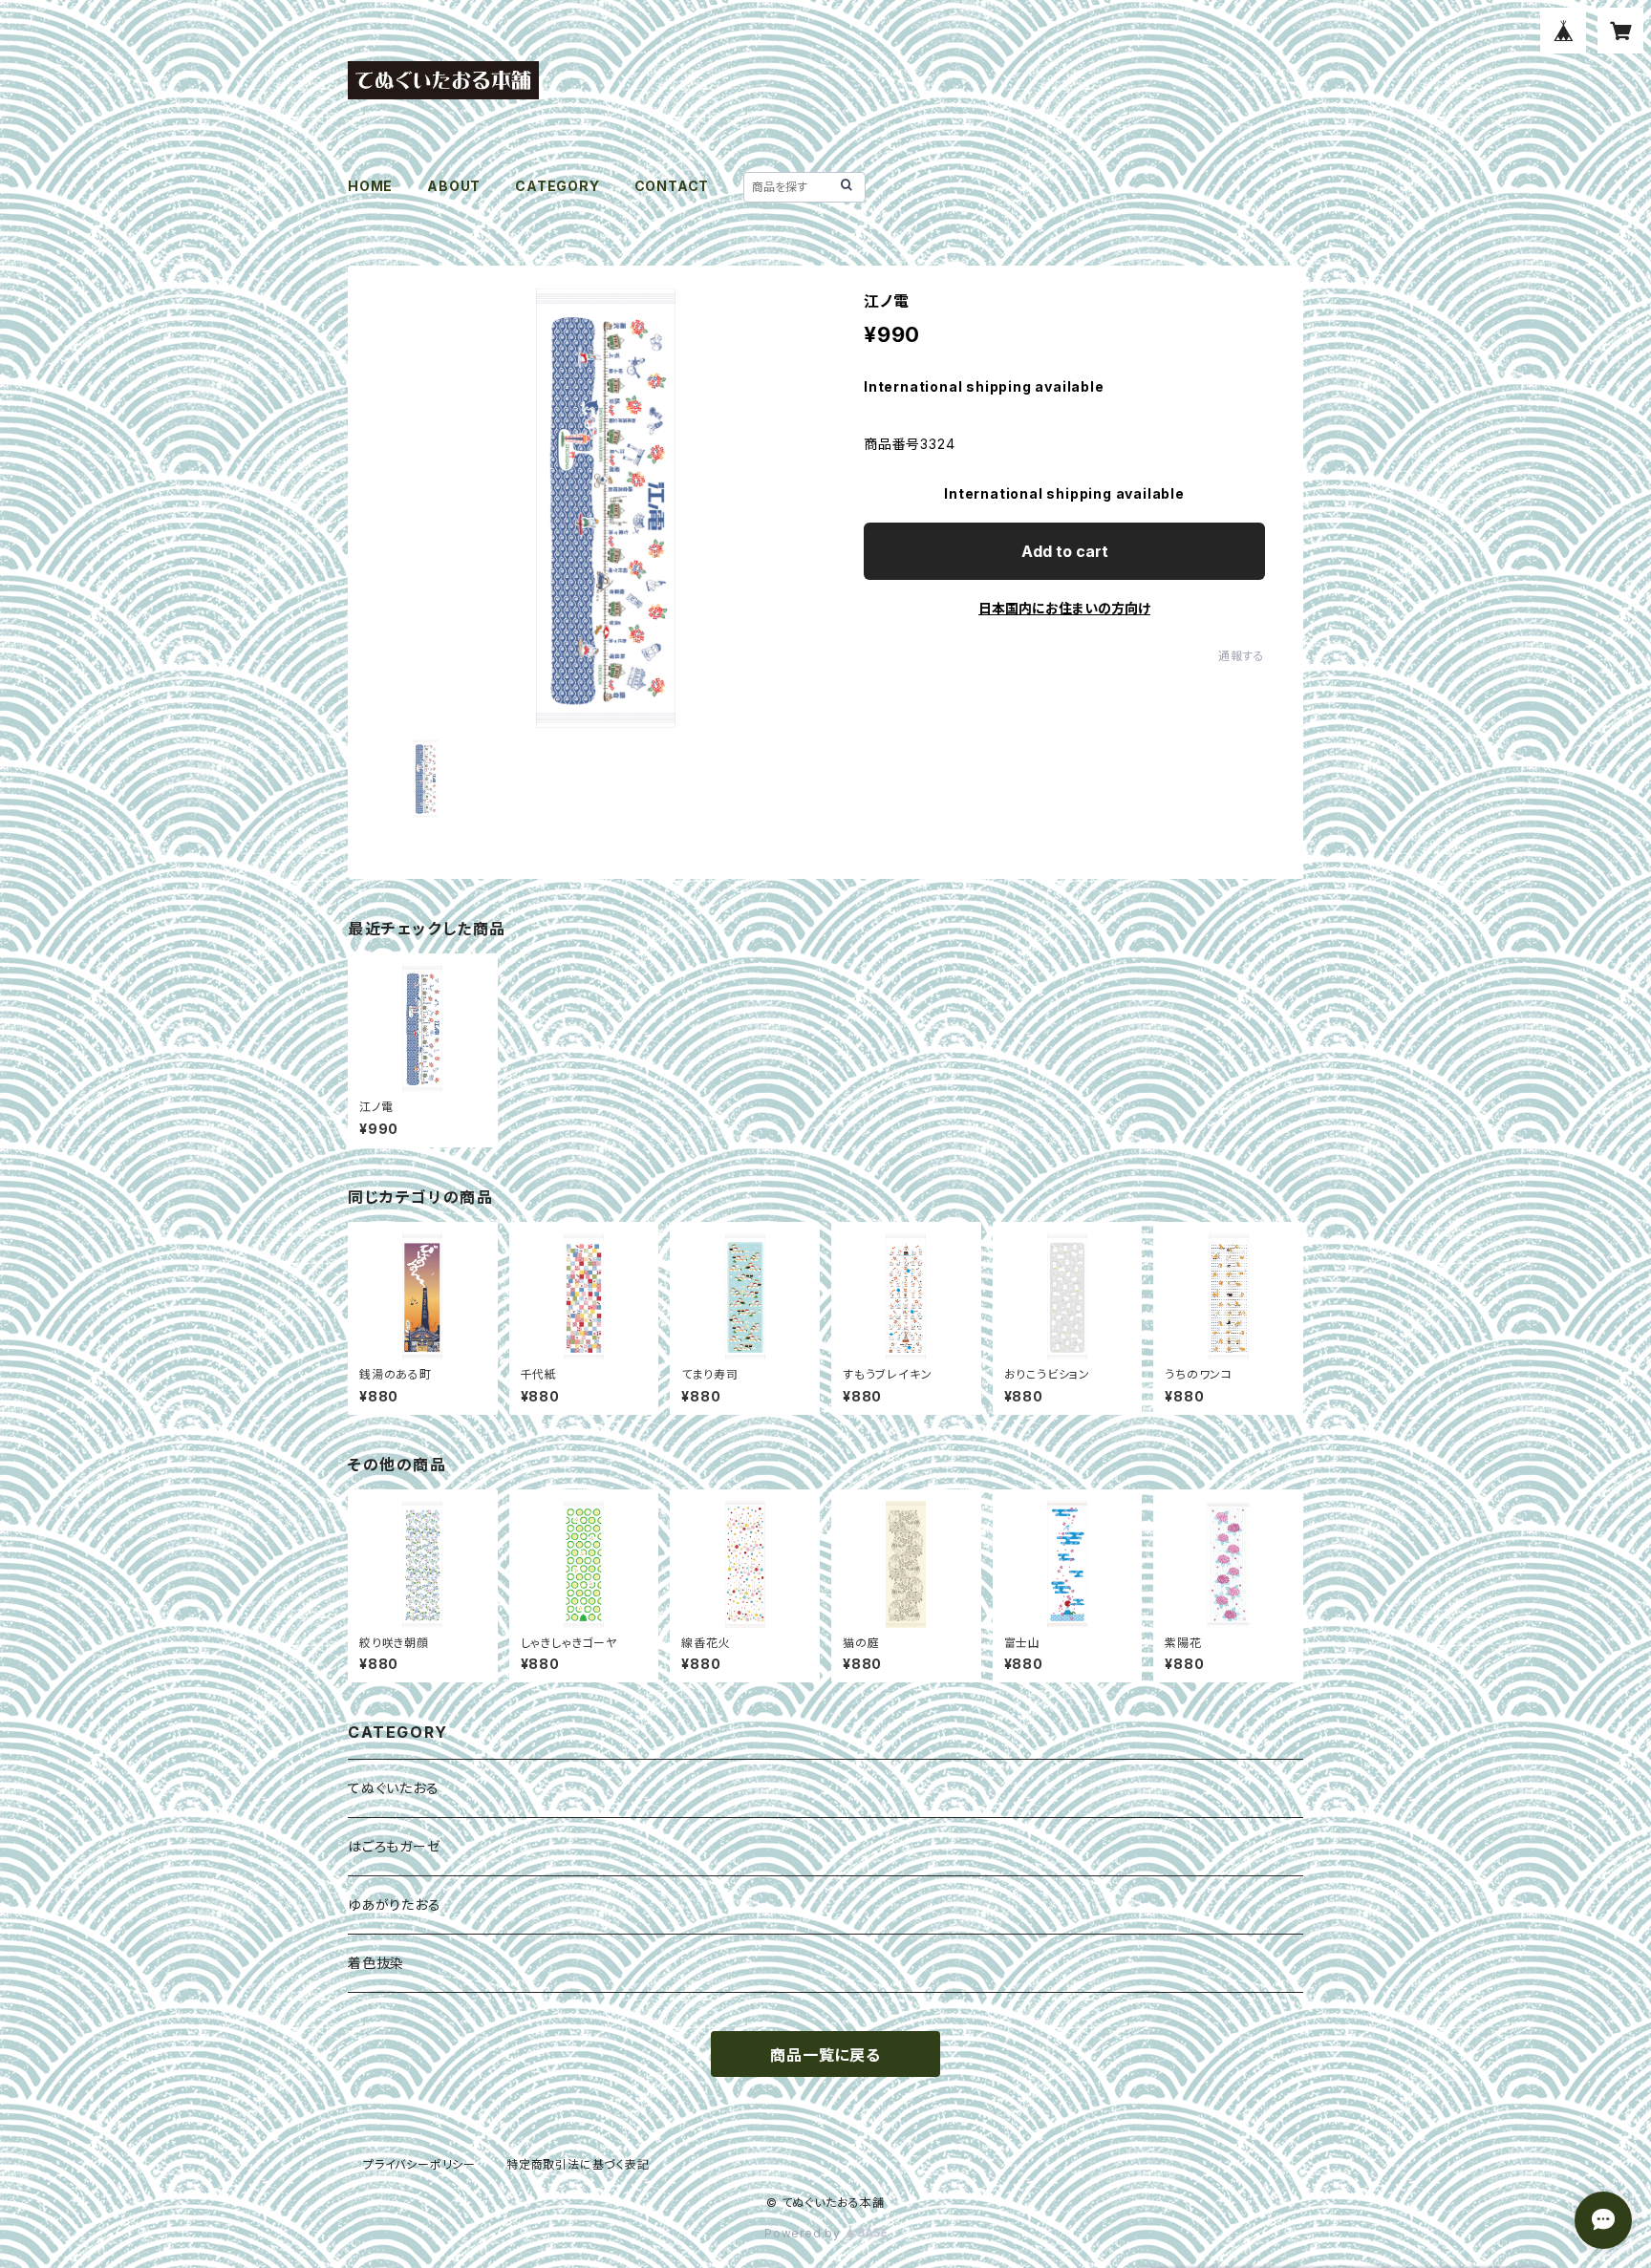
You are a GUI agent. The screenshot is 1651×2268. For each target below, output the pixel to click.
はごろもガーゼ (395, 1846)
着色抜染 (376, 1963)
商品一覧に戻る (825, 2055)
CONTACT (672, 186)
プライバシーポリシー (419, 2164)
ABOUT (454, 186)
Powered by (804, 2233)
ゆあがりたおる (395, 1904)
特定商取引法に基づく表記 (578, 2164)
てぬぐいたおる (394, 1788)
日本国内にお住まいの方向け (1064, 608)
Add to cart (1065, 551)
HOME (370, 186)
